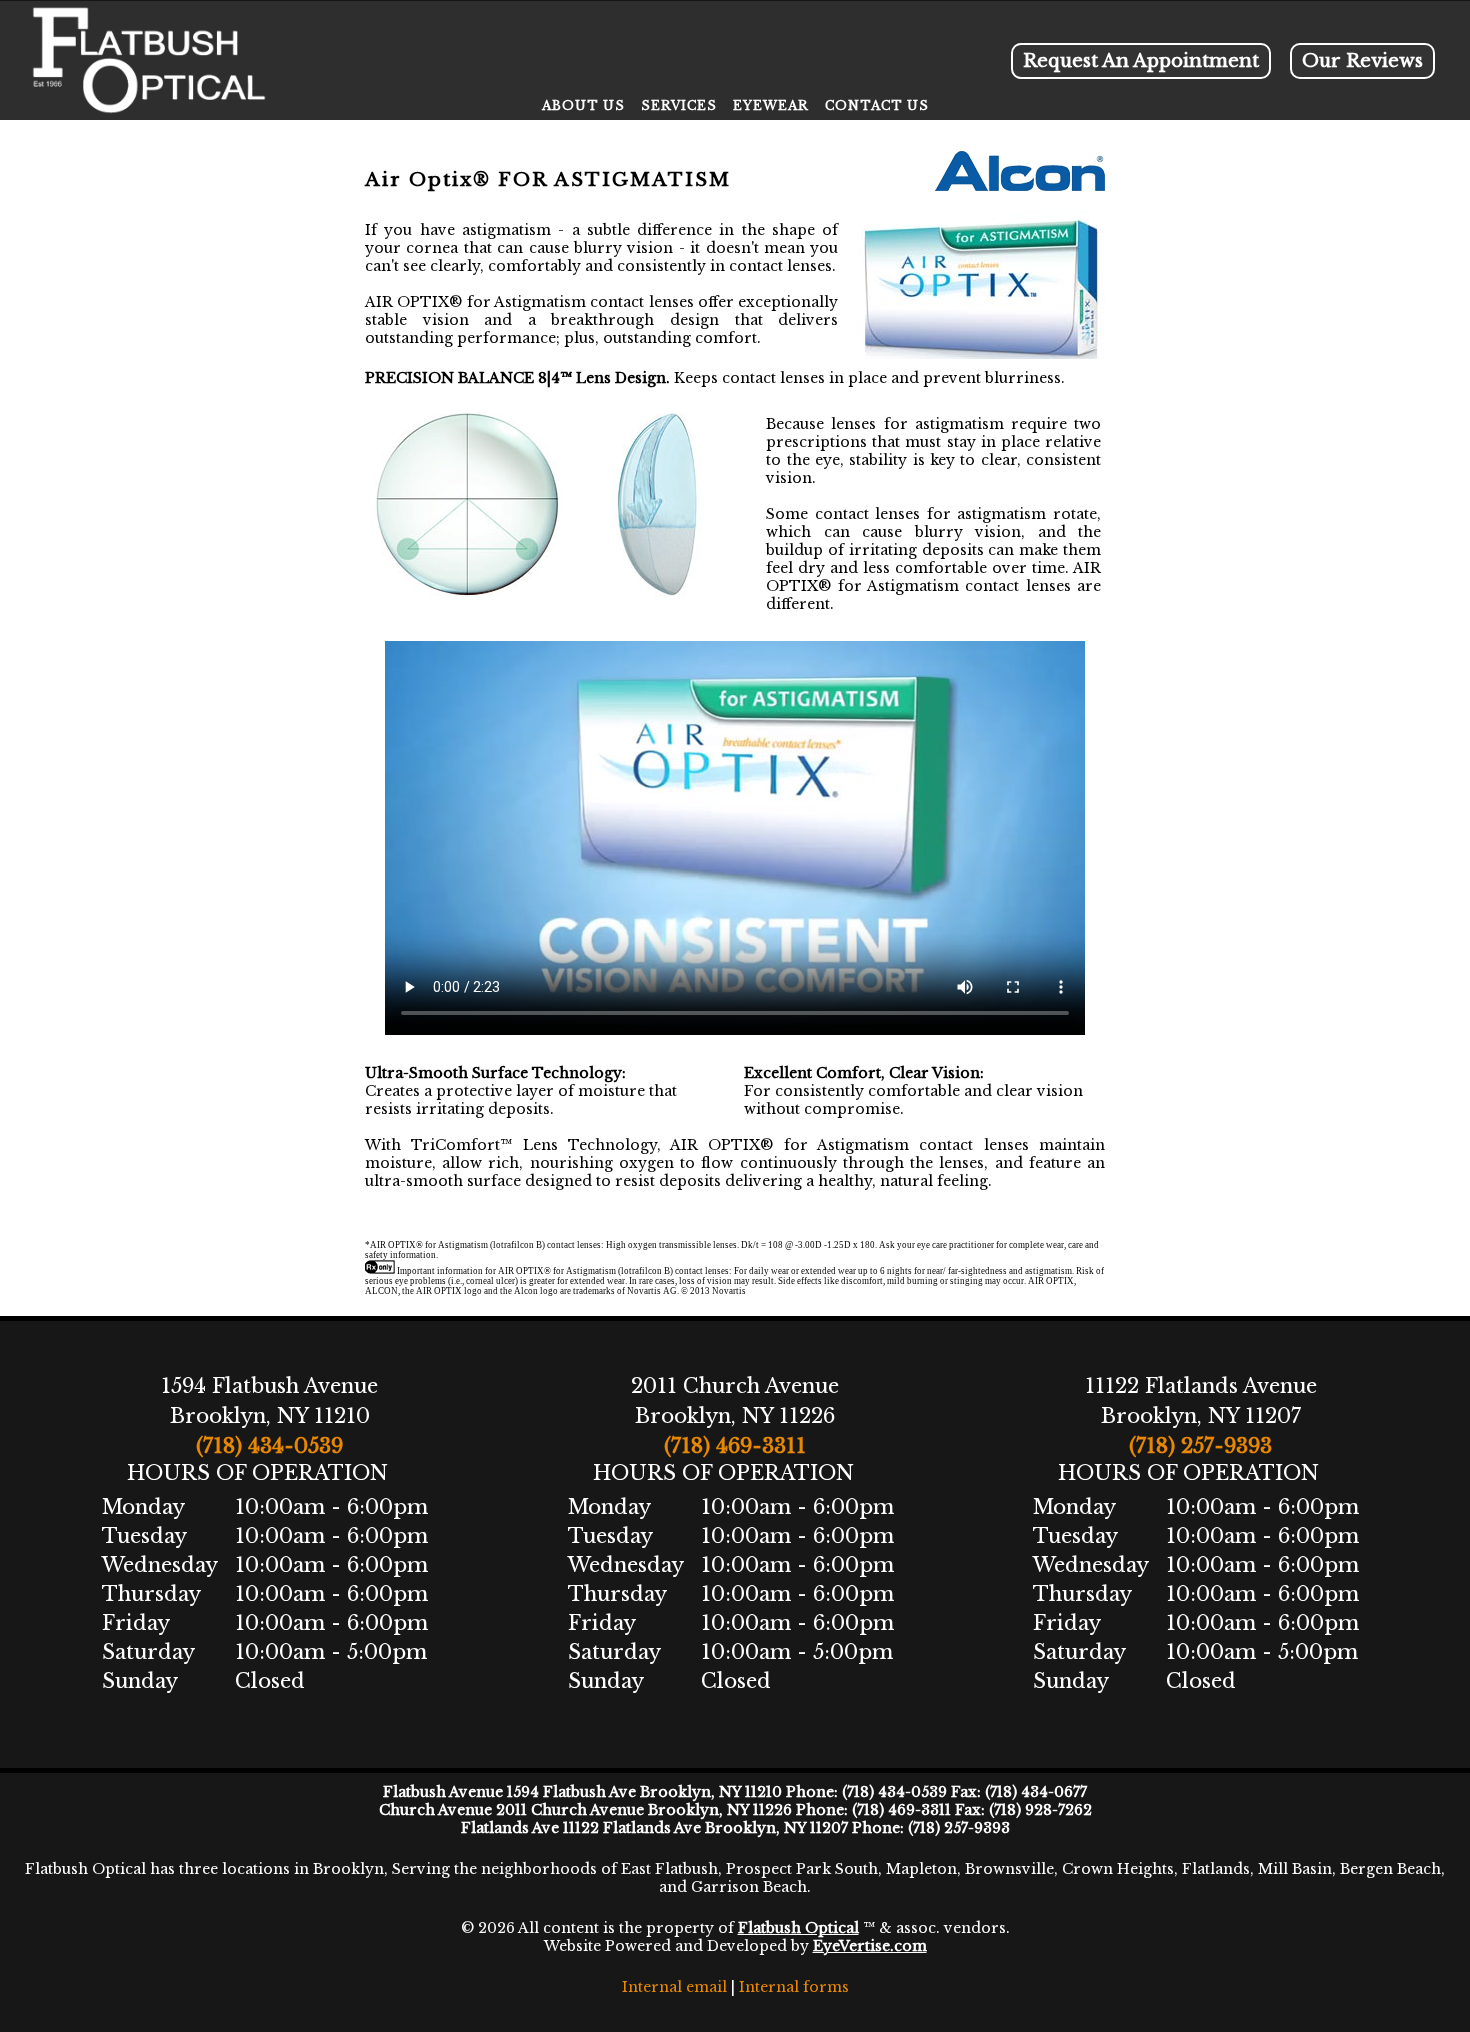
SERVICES (679, 105)
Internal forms (794, 1987)
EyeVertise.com (870, 1946)
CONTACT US (877, 105)
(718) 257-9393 (1200, 1446)
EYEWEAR (771, 105)
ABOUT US (583, 105)
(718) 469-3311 (735, 1446)
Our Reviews (1362, 61)
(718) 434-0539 (269, 1446)
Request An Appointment (1141, 61)
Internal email (674, 1987)
